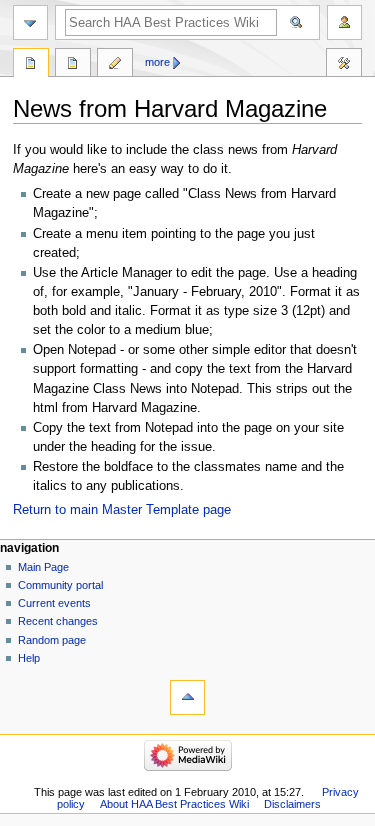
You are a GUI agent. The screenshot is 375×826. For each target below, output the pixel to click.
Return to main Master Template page (122, 510)
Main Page (43, 567)
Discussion (73, 65)
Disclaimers (292, 804)
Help (29, 658)
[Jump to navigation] (30, 22)
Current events (54, 603)
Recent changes (58, 621)
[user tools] (344, 22)
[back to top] (187, 697)
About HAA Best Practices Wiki (174, 804)
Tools (344, 65)
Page (31, 65)
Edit (115, 65)
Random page (52, 640)
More (157, 62)
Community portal (60, 585)
